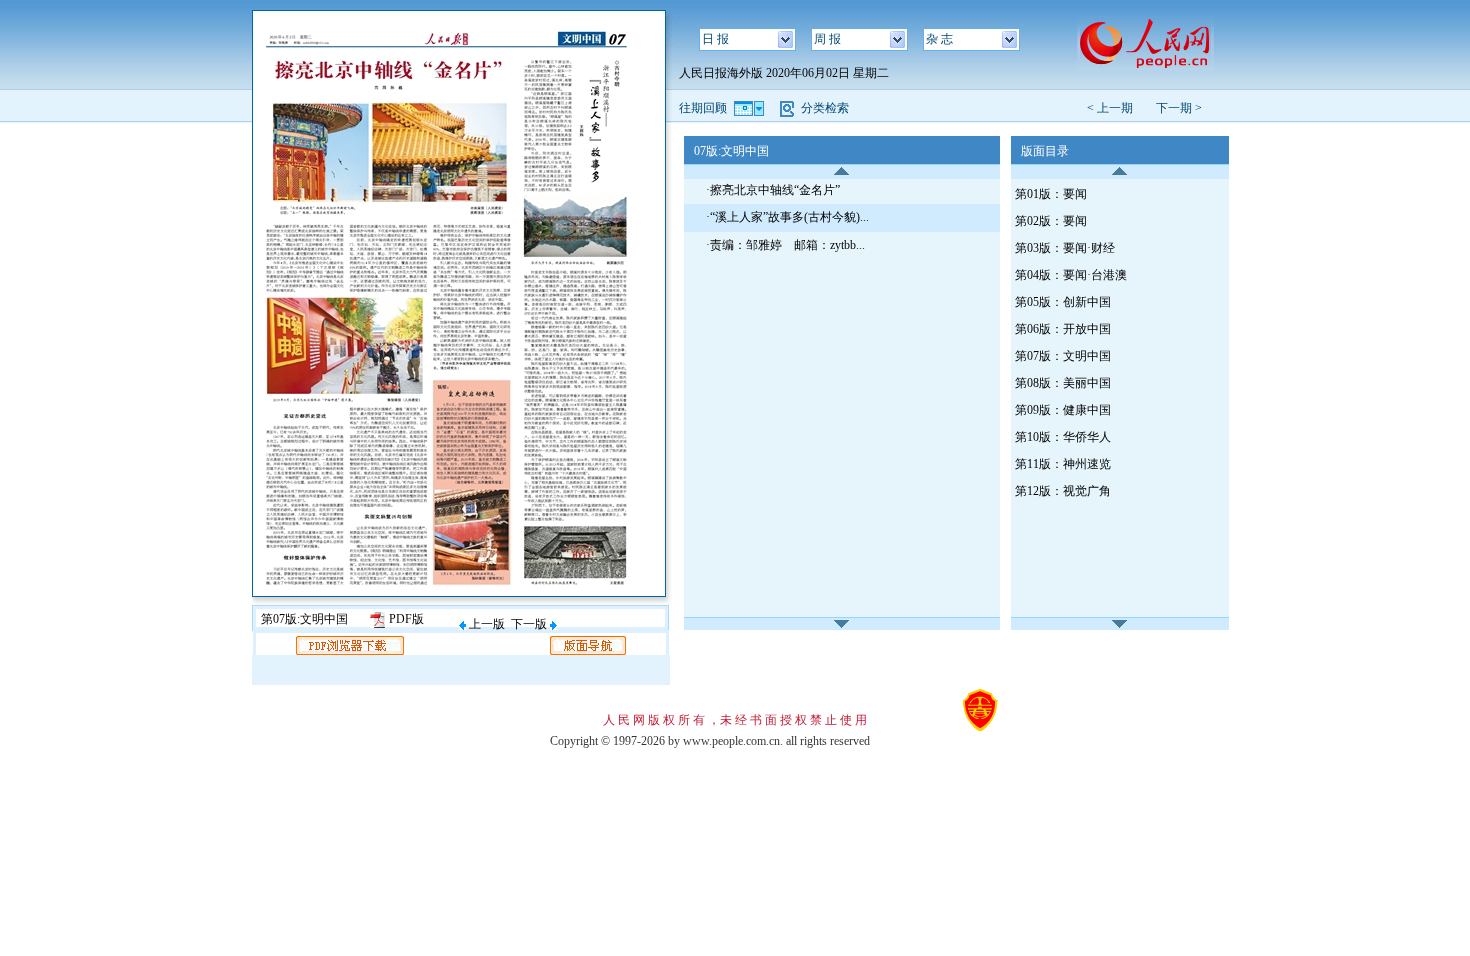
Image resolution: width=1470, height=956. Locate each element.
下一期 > (1179, 108)
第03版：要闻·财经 (1065, 248)
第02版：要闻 (1051, 221)
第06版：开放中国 (1063, 329)
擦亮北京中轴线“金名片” (775, 190)
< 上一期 (1116, 108)
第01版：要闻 (1051, 194)
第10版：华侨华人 (1063, 437)
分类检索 (825, 108)
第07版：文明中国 (1063, 356)
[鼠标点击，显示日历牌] (750, 108)
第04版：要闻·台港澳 (1071, 275)
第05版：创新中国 (1063, 302)
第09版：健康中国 (1063, 410)
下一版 (530, 624)
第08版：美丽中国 (1063, 383)
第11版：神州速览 (1063, 464)
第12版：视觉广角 (1063, 491)
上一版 (485, 624)
